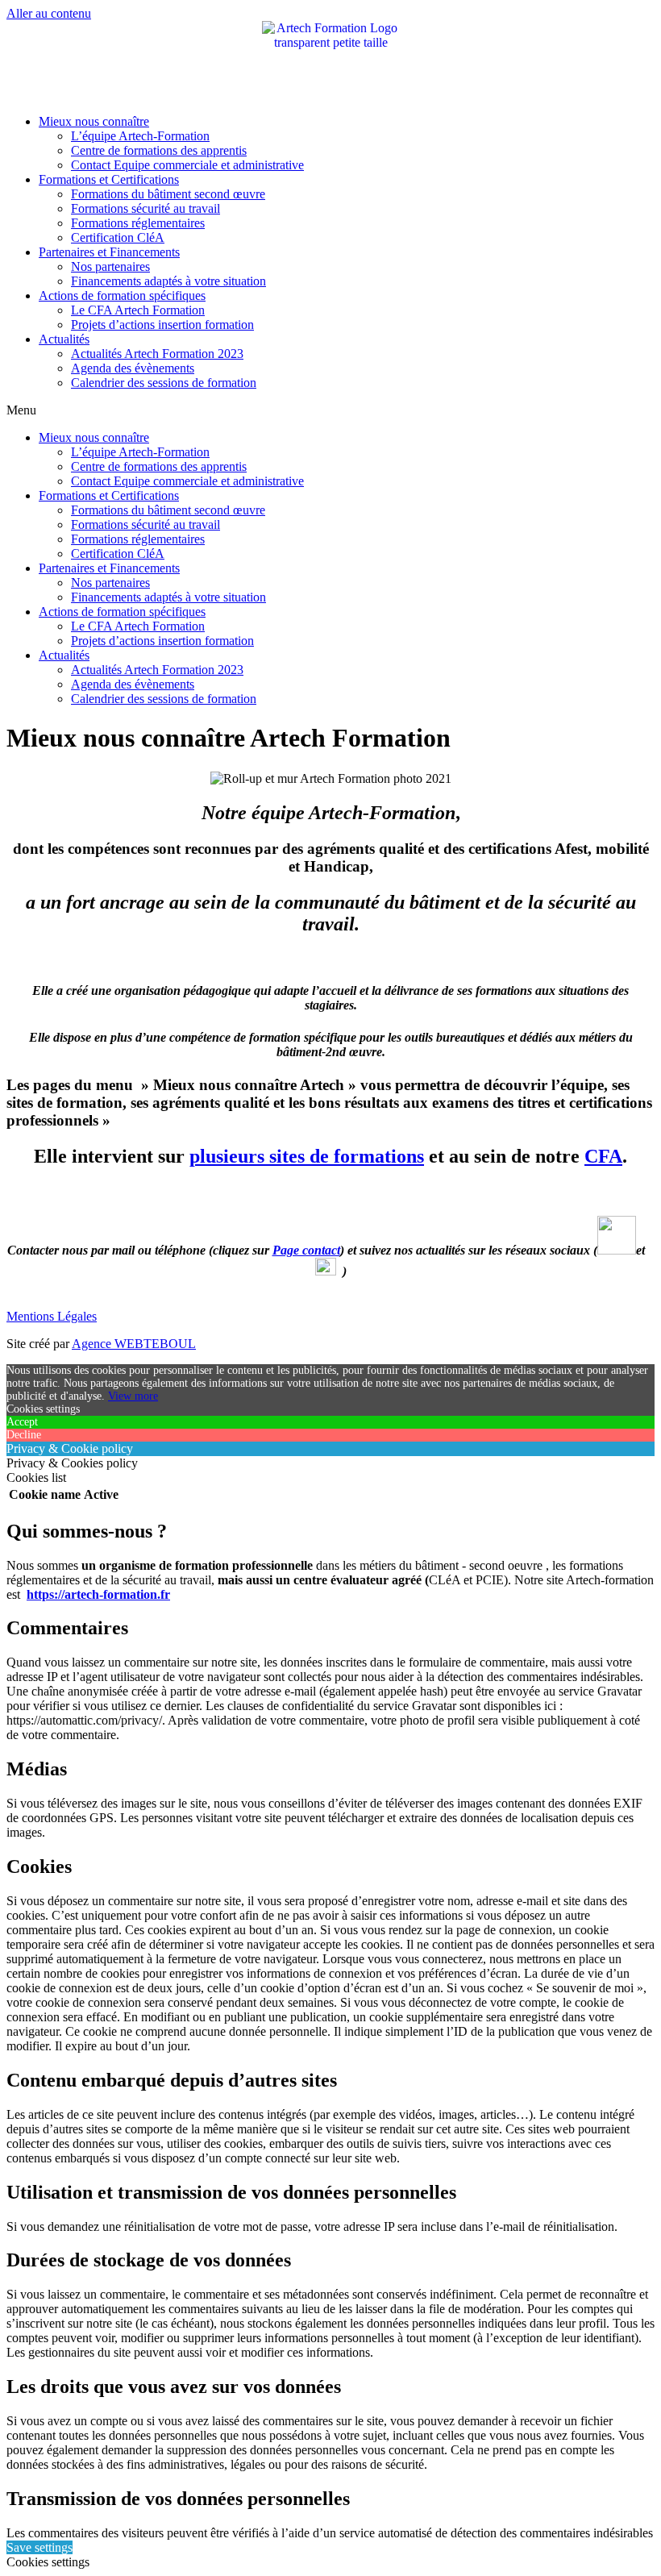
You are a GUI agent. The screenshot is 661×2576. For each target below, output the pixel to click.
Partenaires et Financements (109, 252)
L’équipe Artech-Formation (140, 136)
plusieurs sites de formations (307, 1156)
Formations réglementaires (138, 223)
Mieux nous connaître (94, 121)
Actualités (64, 339)
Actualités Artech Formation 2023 (157, 354)
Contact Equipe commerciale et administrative (187, 165)
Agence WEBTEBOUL (134, 1344)
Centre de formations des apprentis (159, 150)
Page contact (306, 1250)
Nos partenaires (110, 266)
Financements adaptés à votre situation (168, 281)
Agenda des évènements (133, 368)
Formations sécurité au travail (146, 208)
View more (133, 1396)
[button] (330, 410)
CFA (603, 1156)
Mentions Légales (52, 1316)
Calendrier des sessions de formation (164, 383)
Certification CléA (118, 237)
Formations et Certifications (109, 179)
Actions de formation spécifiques (122, 295)
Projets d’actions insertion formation (162, 325)
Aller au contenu (49, 13)
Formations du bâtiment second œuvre (168, 194)
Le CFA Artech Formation (138, 310)
